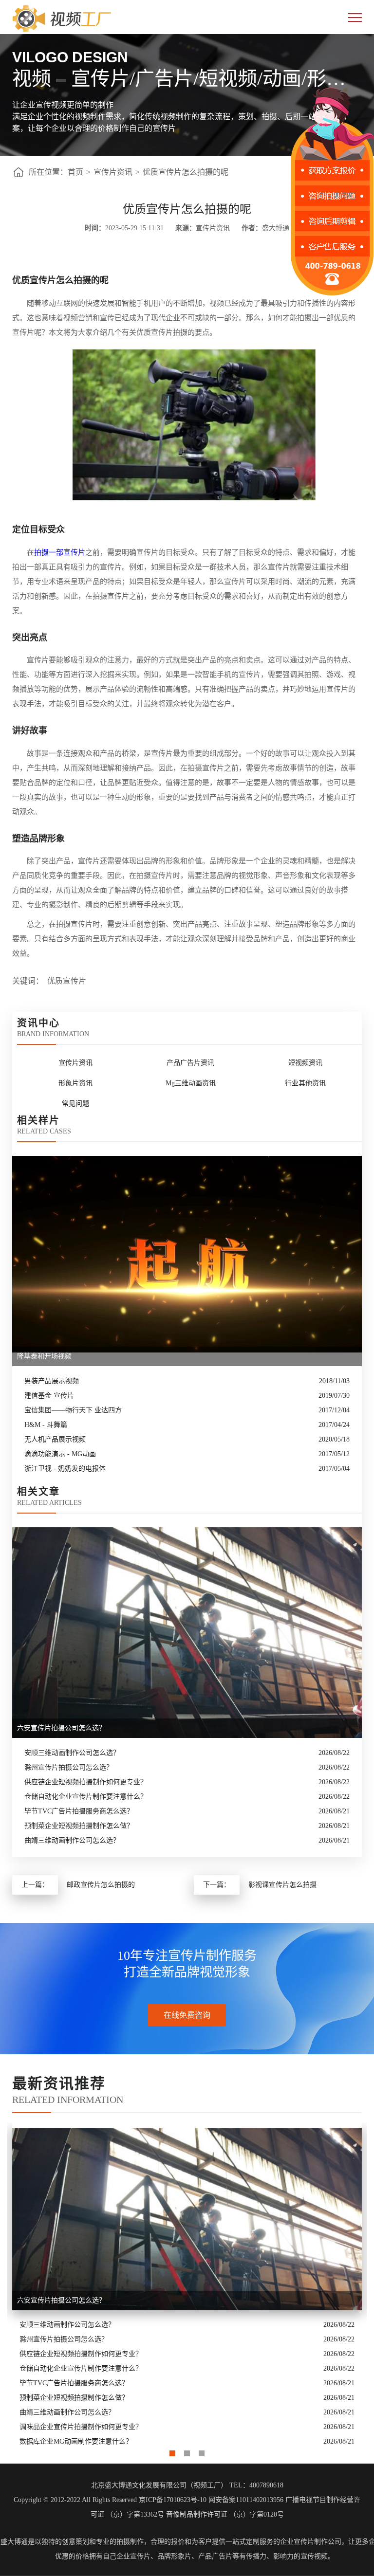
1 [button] (172, 2451)
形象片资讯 (75, 1083)
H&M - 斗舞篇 (46, 1425)
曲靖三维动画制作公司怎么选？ (72, 1840)
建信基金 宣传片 (49, 1396)
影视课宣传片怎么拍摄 (282, 1885)
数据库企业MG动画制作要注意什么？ (76, 2441)
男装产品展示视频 (52, 1381)
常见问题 (75, 1104)
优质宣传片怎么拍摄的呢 (186, 172)
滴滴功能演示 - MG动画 (60, 1454)
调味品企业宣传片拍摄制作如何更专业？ (81, 2427)
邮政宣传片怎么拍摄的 (101, 1885)
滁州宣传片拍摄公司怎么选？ (69, 1767)
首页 (75, 172)
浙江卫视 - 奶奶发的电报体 (65, 1469)
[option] (187, 2286)
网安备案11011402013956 (246, 2500)
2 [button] (187, 2451)
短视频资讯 (305, 1063)
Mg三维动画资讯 (191, 1083)
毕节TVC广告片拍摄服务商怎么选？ (79, 1811)
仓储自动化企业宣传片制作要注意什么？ (86, 1797)
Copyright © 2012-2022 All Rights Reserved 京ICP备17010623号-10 (110, 2500)
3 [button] (202, 2451)
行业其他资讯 (305, 1083)
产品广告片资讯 (190, 1063)
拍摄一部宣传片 (60, 552)
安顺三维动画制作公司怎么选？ (72, 1753)
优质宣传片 (67, 981)
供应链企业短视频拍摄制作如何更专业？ (86, 1782)
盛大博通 (14, 2542)
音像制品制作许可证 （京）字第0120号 (225, 2514)
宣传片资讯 (113, 172)
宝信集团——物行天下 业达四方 (73, 1410)
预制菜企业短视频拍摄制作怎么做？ (79, 1826)
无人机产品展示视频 (55, 1439)
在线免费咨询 (187, 2015)
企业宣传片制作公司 (311, 2542)
